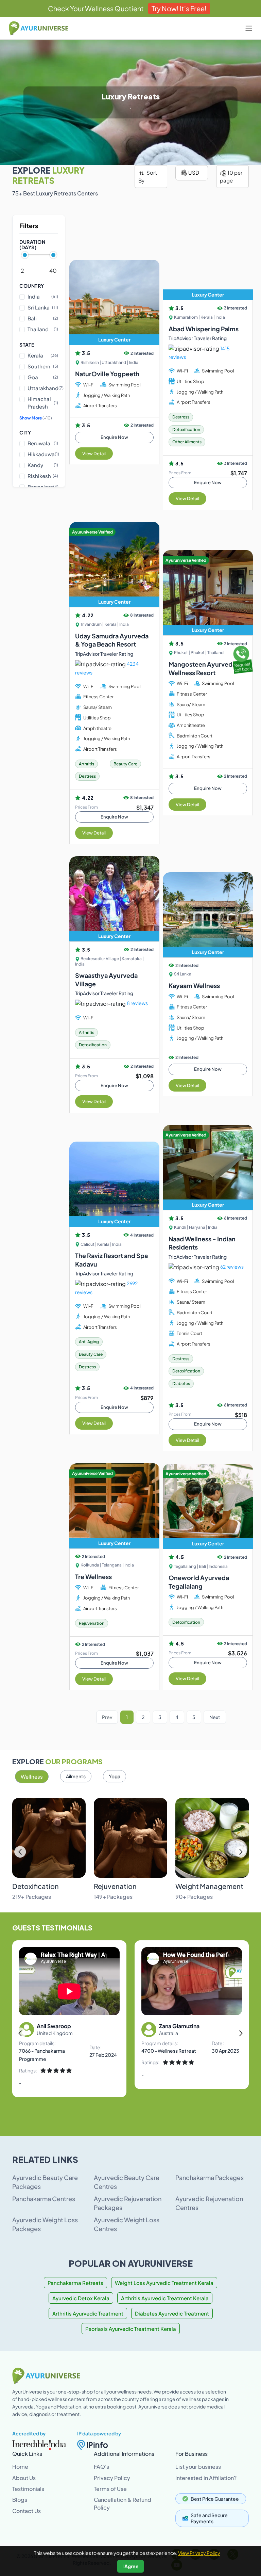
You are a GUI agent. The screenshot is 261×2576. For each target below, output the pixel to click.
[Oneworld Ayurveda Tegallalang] (208, 1506)
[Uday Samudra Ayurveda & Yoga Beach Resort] (114, 565)
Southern (43, 366)
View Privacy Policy (199, 2553)
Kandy (43, 465)
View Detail (94, 454)
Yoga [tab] (115, 1776)
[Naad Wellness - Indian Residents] (208, 1167)
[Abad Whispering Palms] (208, 257)
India (43, 296)
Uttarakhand (43, 388)
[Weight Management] (212, 1838)
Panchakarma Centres (44, 2199)
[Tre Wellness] (114, 1506)
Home (20, 2467)
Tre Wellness (93, 1577)
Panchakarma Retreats (75, 2283)
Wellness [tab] (32, 1776)
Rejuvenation (115, 1886)
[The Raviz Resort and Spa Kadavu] (114, 1184)
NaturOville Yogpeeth (107, 374)
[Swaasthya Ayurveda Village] (114, 899)
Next (215, 1717)
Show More (36, 418)
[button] (241, 1852)
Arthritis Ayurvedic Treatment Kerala (165, 2298)
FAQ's (101, 2467)
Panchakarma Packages (210, 2177)
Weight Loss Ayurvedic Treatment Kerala (164, 2283)
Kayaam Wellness (194, 985)
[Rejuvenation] (130, 1838)
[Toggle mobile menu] (249, 28)
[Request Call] (242, 658)
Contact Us (27, 2511)
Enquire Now (114, 437)
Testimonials (28, 2489)
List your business (198, 2467)
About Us (24, 2478)
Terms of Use (110, 2489)
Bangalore (43, 487)
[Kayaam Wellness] (208, 915)
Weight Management (209, 1886)
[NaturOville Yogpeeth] (114, 302)
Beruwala (43, 443)
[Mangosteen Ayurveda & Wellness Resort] (208, 593)
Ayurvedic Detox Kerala (81, 2298)
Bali (43, 318)
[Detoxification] (49, 1838)
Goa (43, 377)
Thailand (43, 329)
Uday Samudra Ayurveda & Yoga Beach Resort (112, 640)
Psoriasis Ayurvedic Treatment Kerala (131, 2329)
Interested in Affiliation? (206, 2478)
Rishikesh (43, 476)
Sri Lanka (43, 307)
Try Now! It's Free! (179, 8)
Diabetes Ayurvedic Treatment (172, 2313)
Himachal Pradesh (43, 403)
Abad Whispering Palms (204, 329)
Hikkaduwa (43, 454)
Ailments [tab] (76, 1776)
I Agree (130, 2566)
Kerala (43, 355)
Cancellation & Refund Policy (123, 2503)
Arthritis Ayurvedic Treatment (88, 2313)
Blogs (20, 2500)
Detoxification (36, 1886)
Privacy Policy (112, 2478)
